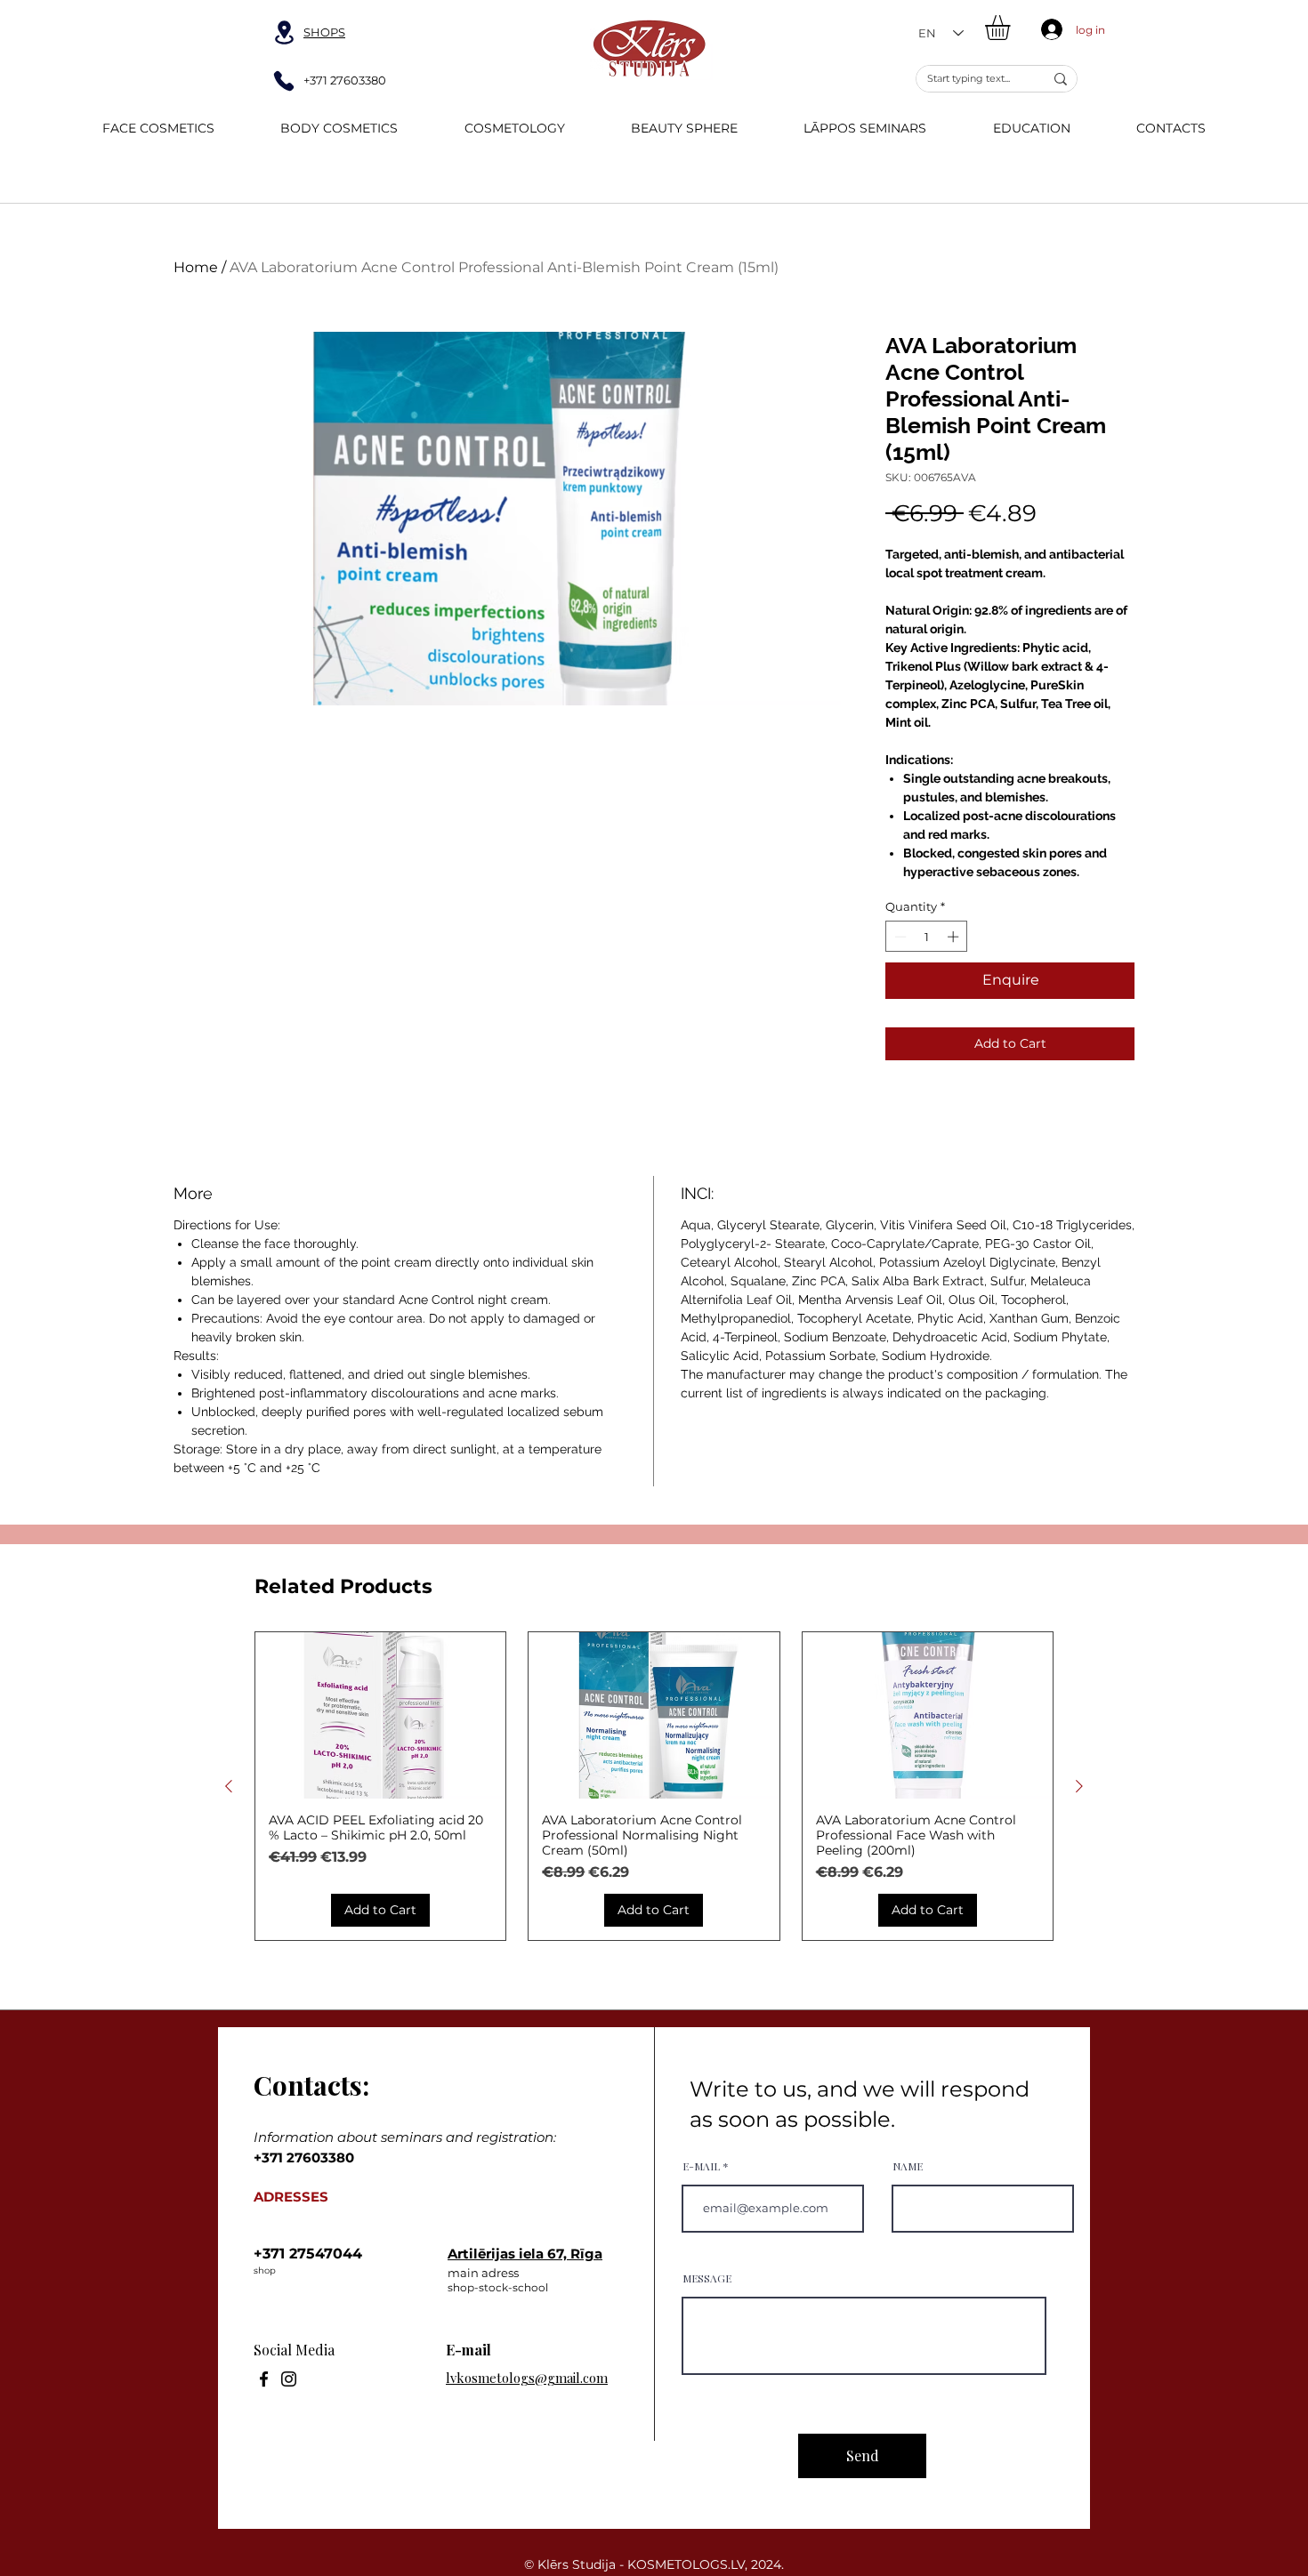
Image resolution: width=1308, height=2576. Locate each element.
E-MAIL (701, 2166)
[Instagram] (289, 2379)
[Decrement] (899, 937)
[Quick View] (380, 1716)
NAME (908, 2166)
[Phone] (284, 81)
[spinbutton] (927, 937)
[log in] (1048, 29)
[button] (1012, 28)
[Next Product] (1079, 1786)
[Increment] (955, 937)
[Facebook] (264, 2379)
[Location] (284, 32)
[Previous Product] (229, 1786)
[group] (654, 1787)
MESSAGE (707, 2278)
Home (196, 267)
